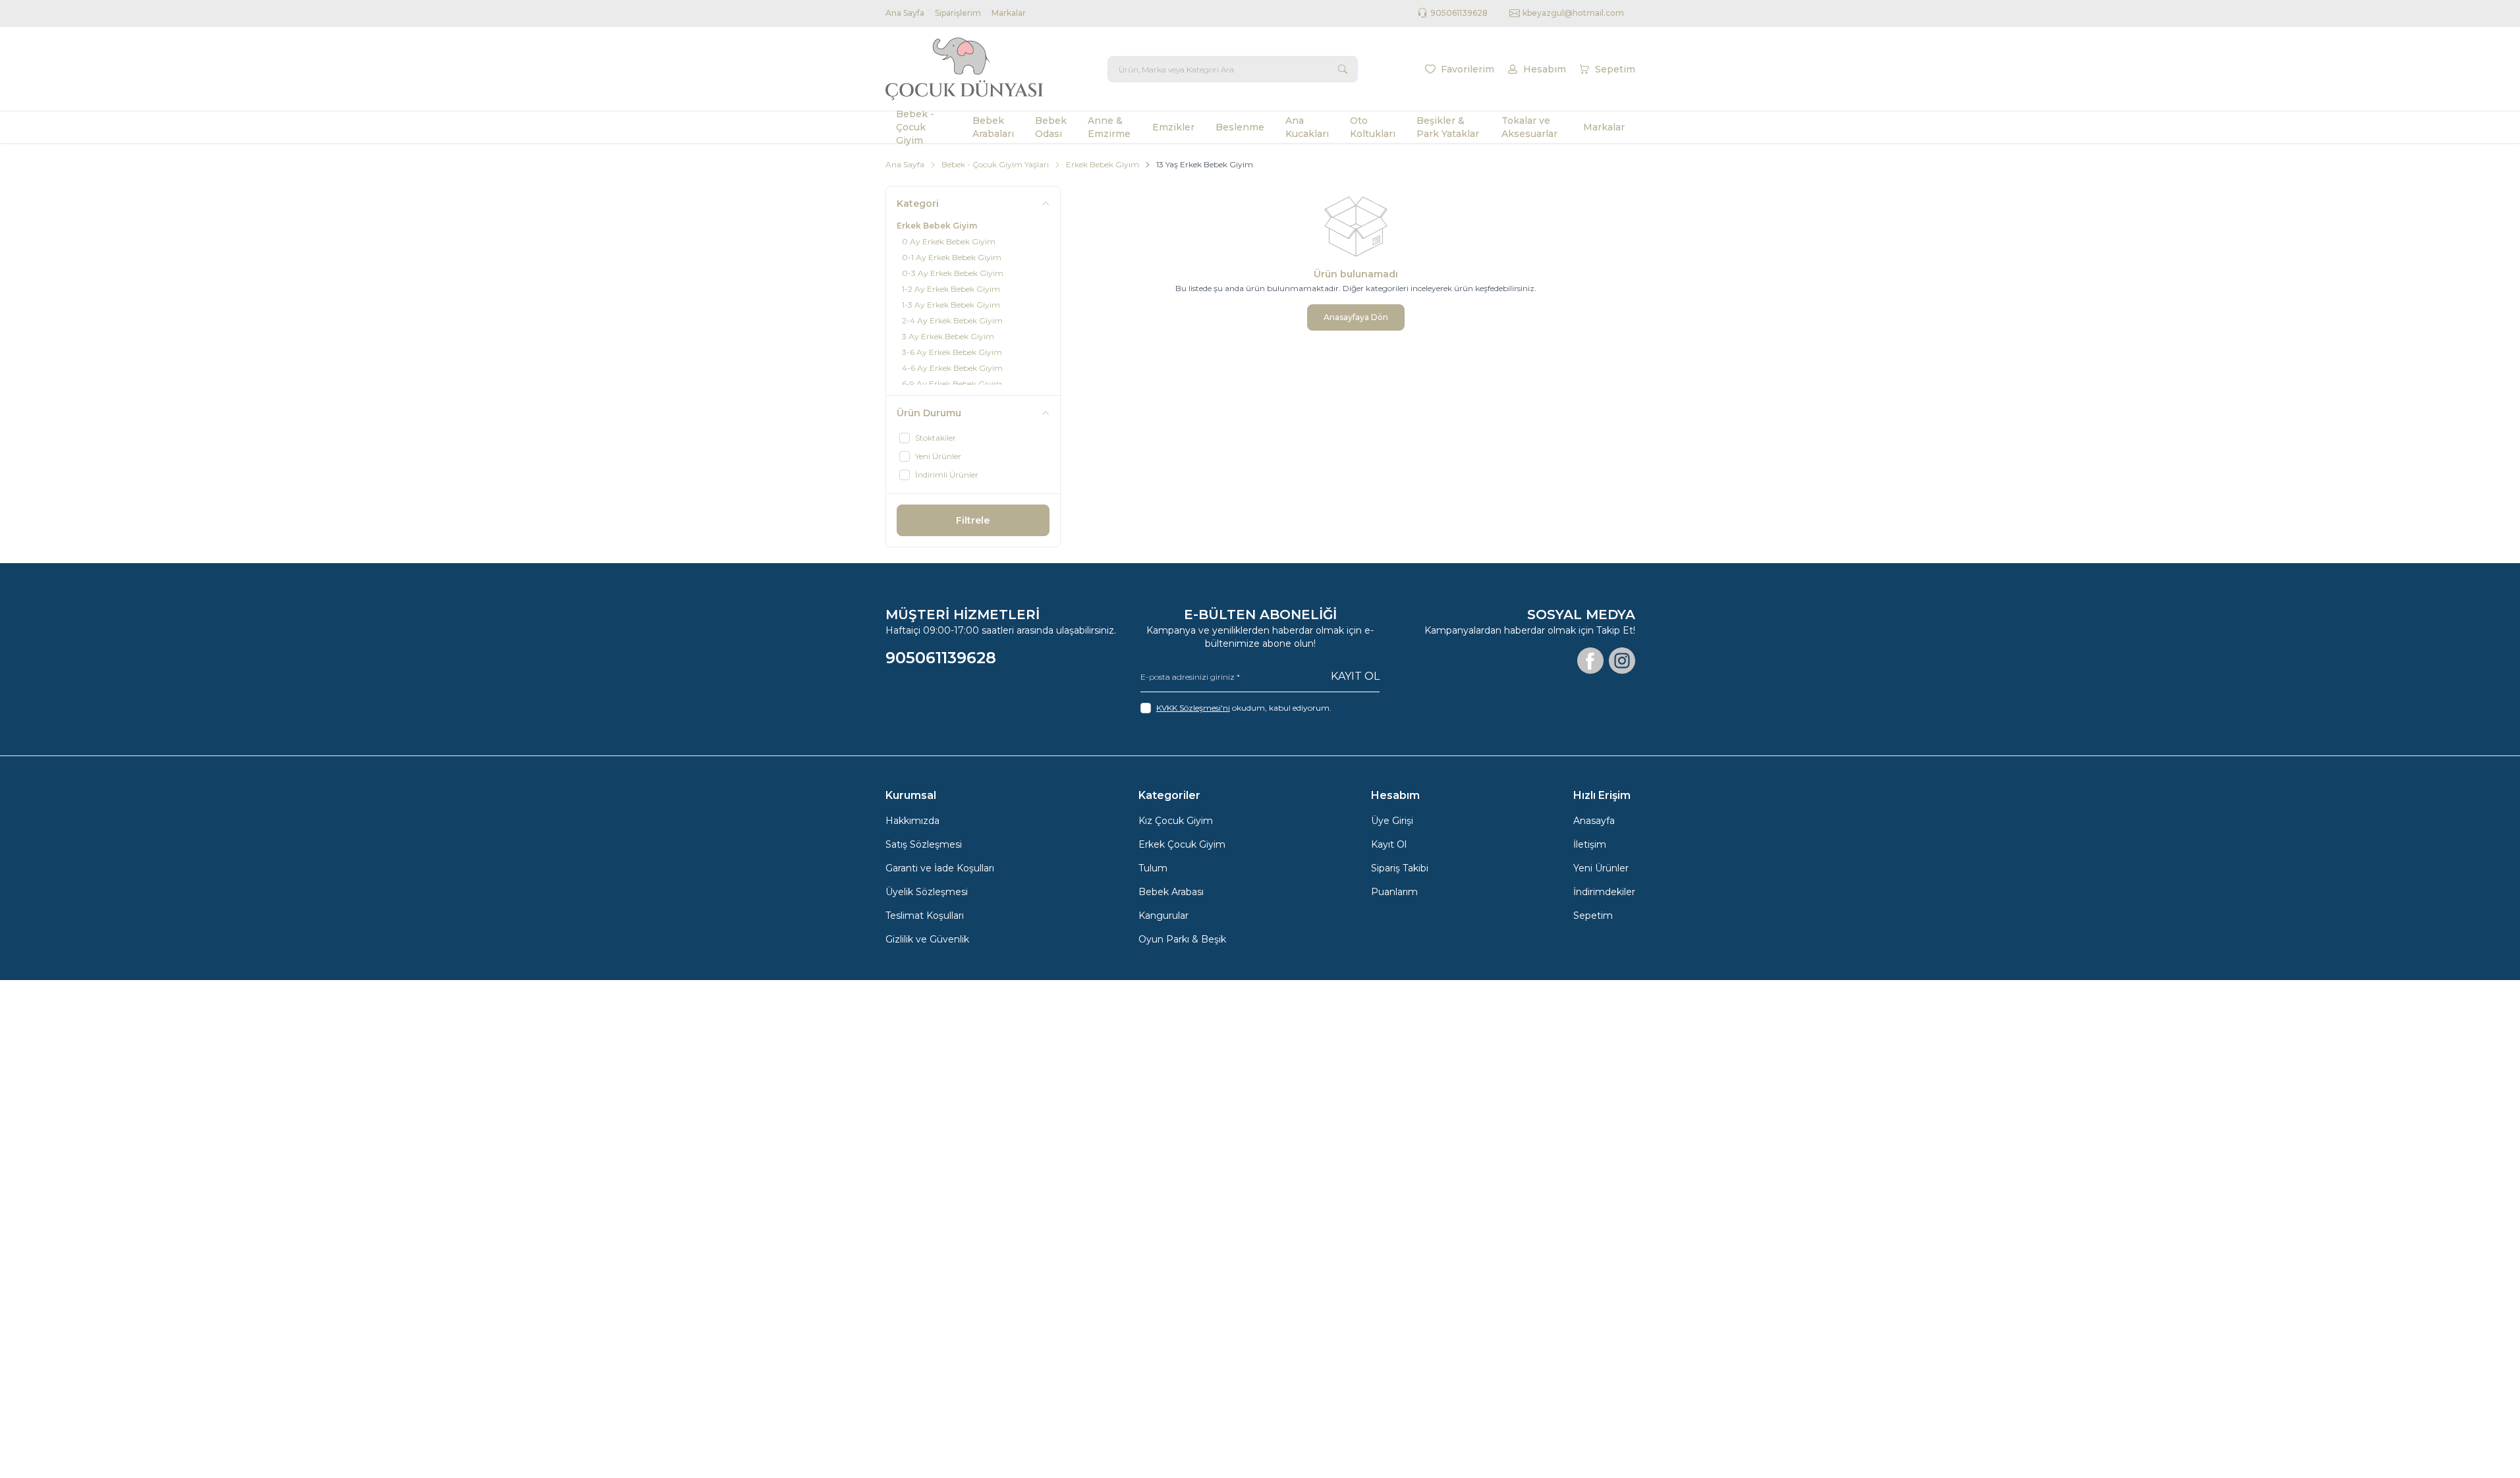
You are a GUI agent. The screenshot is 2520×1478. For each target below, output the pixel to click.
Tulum (1153, 868)
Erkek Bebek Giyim (1103, 164)
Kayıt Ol (1355, 676)
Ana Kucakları (1307, 127)
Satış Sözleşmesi (924, 844)
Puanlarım (1394, 892)
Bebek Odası (1051, 127)
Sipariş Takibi (1400, 868)
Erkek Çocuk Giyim (1182, 844)
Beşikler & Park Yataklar (1448, 127)
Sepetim (1593, 916)
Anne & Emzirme (1109, 127)
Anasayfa (1594, 821)
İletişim (1590, 844)
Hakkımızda (912, 821)
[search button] (1343, 69)
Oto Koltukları (1373, 127)
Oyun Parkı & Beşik (1182, 939)
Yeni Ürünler (1601, 868)
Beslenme (1240, 127)
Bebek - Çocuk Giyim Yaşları (995, 164)
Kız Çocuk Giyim (1176, 821)
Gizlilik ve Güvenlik (927, 939)
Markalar (1009, 13)
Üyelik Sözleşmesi (927, 892)
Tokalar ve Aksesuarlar (1529, 127)
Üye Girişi (1392, 821)
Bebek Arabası (1171, 892)
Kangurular (1163, 916)
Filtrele (973, 520)
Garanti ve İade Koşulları (940, 868)
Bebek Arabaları (993, 127)
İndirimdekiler (1604, 892)
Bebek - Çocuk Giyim (915, 127)
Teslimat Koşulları (925, 916)
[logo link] (965, 69)
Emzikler (1173, 127)
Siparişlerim (958, 13)
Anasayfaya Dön (1356, 317)
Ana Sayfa (905, 13)
